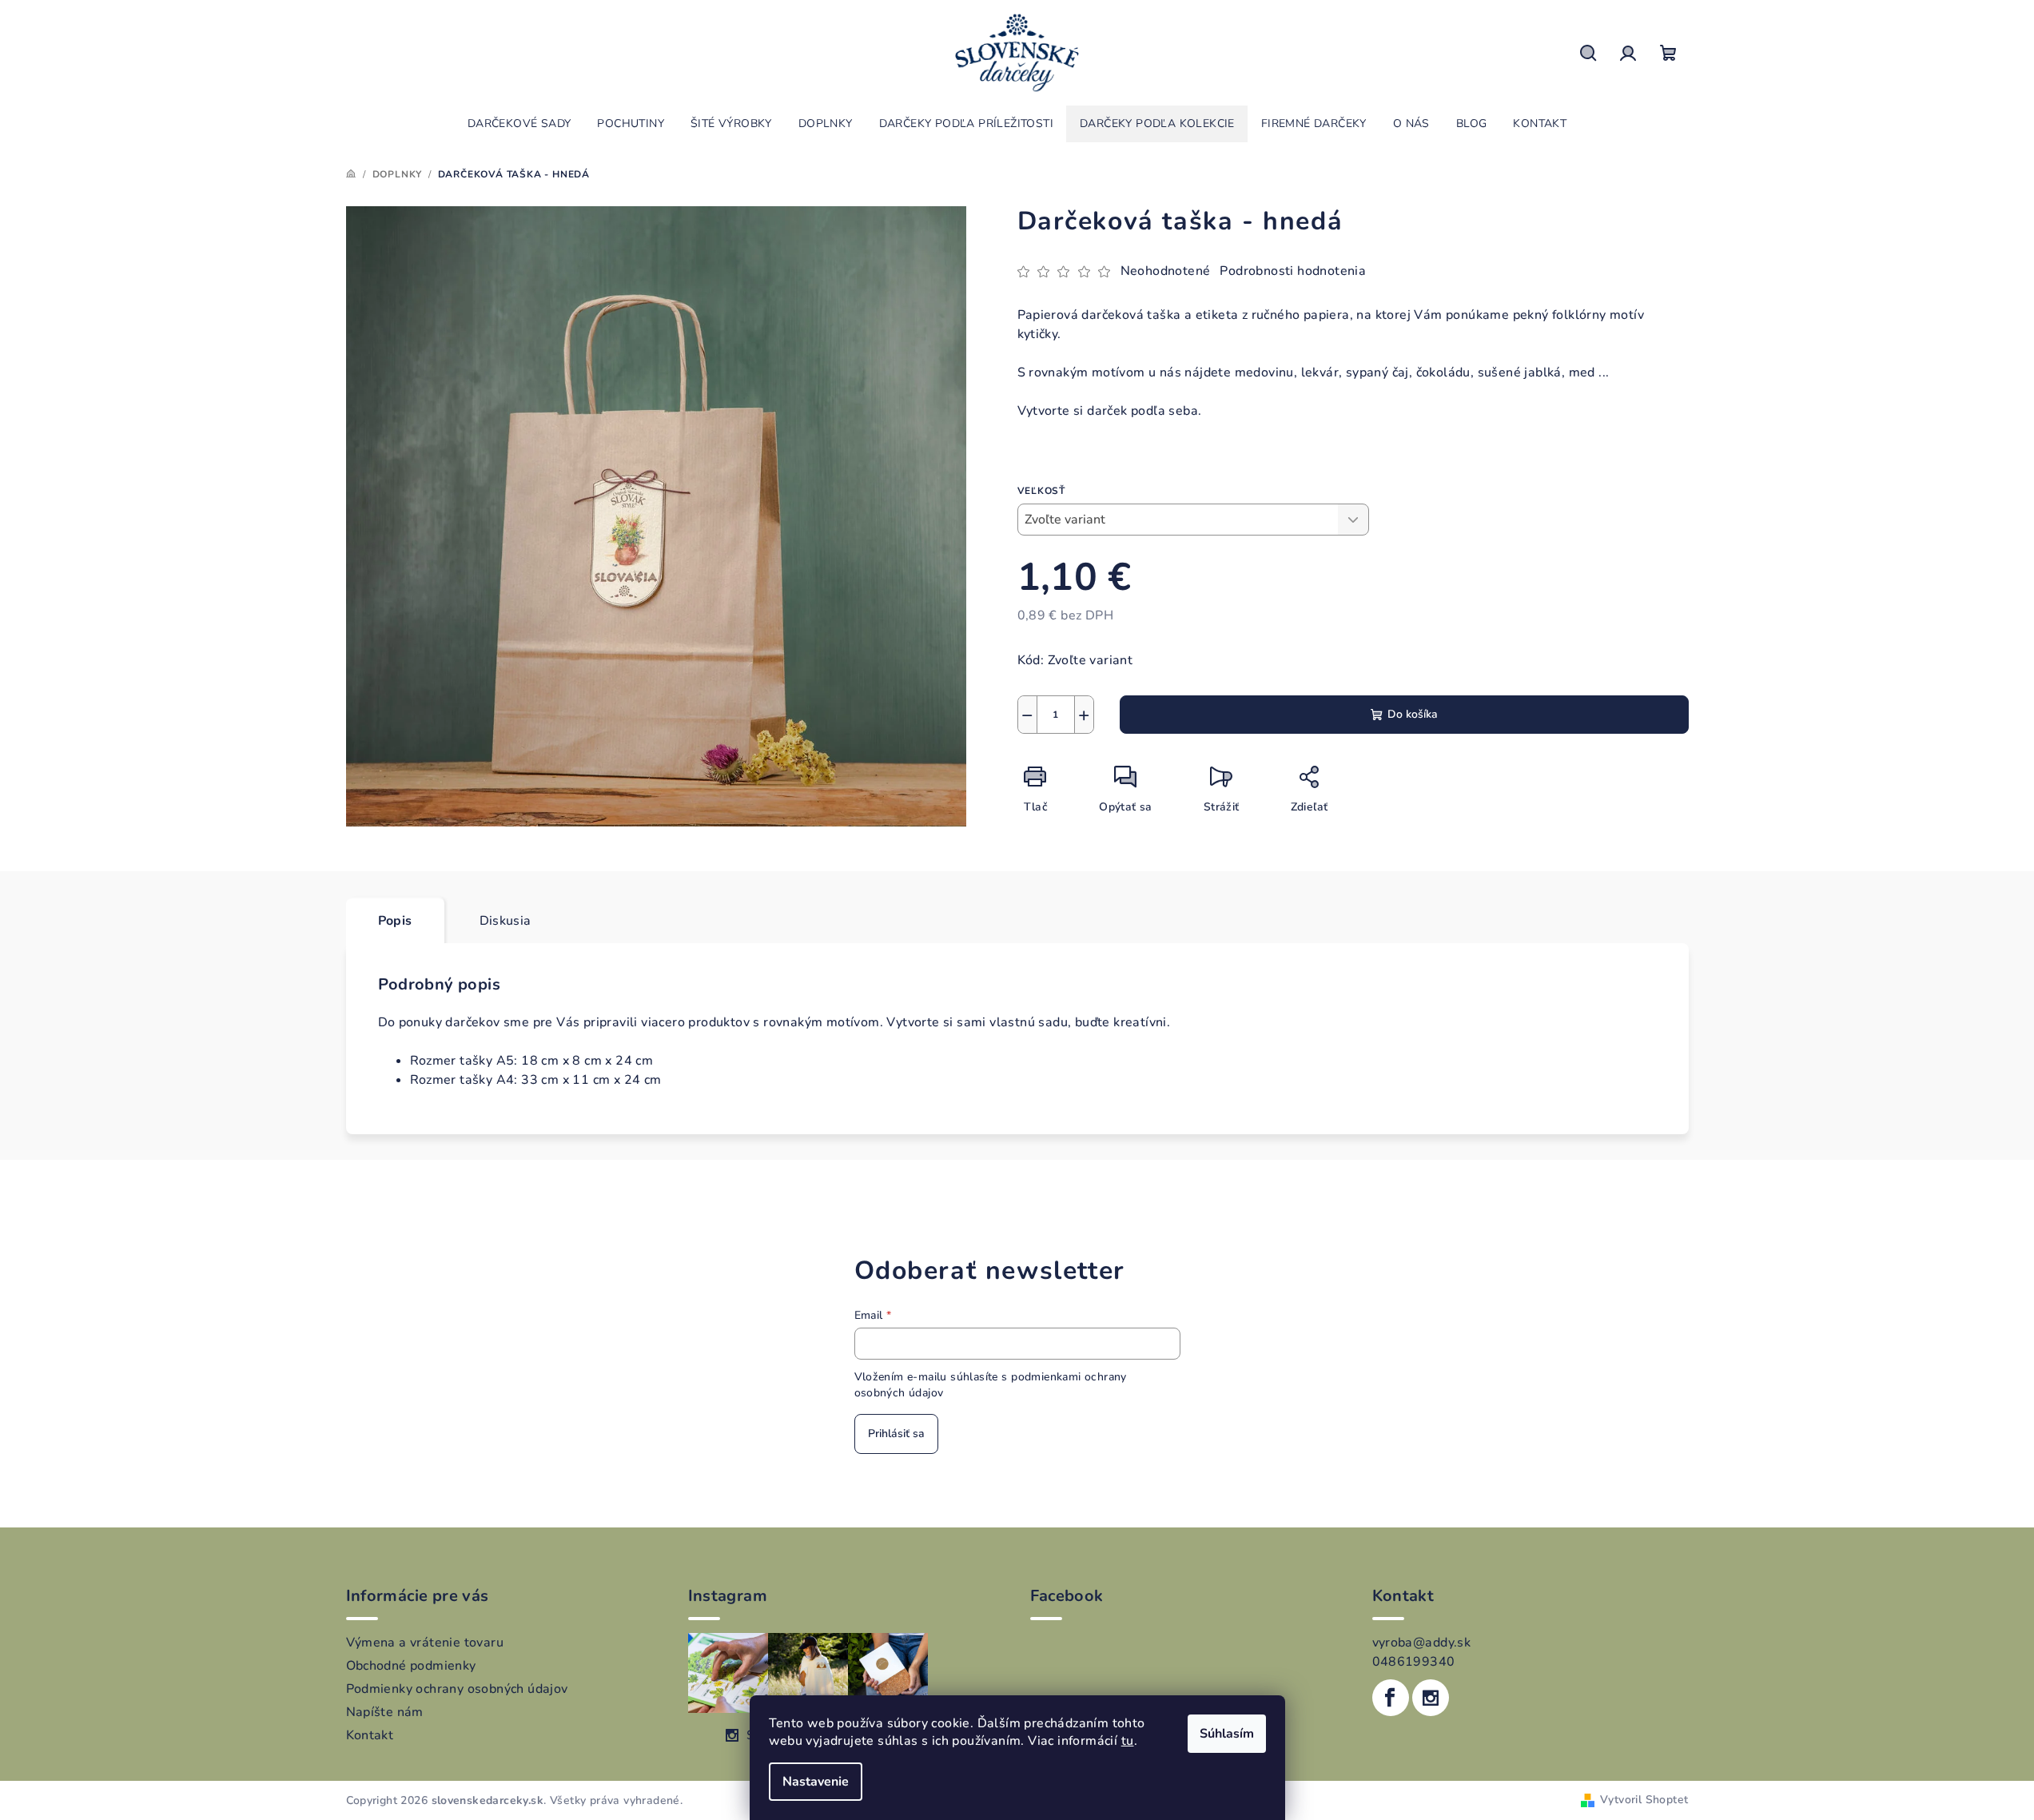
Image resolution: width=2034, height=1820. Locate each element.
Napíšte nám (385, 1712)
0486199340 (1414, 1662)
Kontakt (370, 1735)
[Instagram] (1431, 1698)
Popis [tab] (395, 921)
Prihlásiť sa (896, 1434)
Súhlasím (1227, 1734)
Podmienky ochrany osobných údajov (457, 1689)
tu (1128, 1741)
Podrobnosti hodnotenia (1293, 271)
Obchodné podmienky (411, 1666)
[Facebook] (1391, 1698)
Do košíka (1413, 714)
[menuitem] (519, 124)
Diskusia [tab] (506, 921)
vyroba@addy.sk (1422, 1643)
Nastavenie (816, 1782)
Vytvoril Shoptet (1644, 1800)
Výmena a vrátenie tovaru (425, 1643)
